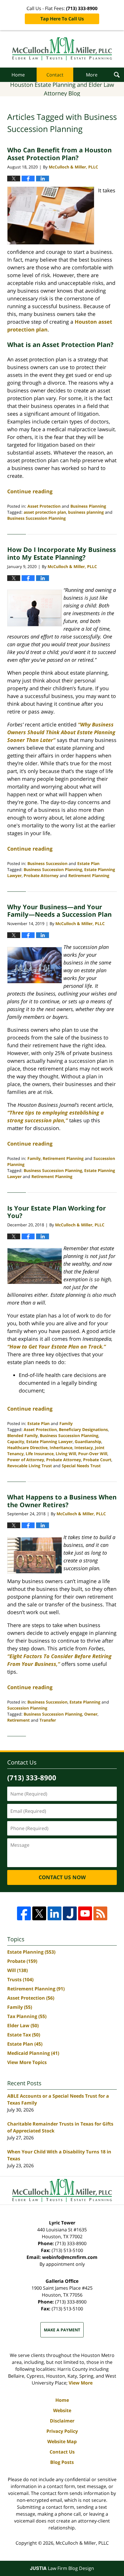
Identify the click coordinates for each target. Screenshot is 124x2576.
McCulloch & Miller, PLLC (82, 2543)
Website (62, 2410)
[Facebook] (24, 1913)
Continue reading (30, 491)
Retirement (18, 1720)
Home (18, 75)
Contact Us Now (62, 1877)
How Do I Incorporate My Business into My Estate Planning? (62, 553)
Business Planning (88, 506)
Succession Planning (27, 1708)
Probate (22, 1961)
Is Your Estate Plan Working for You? (57, 1212)
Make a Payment (62, 2330)
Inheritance (61, 1448)
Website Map (62, 2441)
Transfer (48, 1720)
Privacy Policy (62, 2431)
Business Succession (47, 863)
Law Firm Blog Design (62, 2568)
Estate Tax (24, 2035)
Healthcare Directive (27, 1448)
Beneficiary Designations (83, 1429)
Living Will (66, 1454)
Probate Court (97, 1460)
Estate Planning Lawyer (49, 1442)
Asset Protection (44, 506)
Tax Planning (27, 2016)
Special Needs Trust (81, 1466)
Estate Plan (88, 863)
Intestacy (84, 1448)
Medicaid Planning (33, 2053)
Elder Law (23, 2025)
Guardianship (88, 1442)
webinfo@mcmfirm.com (70, 2257)
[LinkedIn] (55, 1913)
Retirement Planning (89, 875)
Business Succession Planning (36, 518)
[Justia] (70, 1913)
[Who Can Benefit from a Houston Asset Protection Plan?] (51, 216)
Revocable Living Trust (30, 1466)
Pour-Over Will (93, 1454)
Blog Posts (62, 2462)
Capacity (16, 1442)
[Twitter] (39, 1913)
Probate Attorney (41, 875)
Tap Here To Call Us (62, 19)
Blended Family (22, 1435)
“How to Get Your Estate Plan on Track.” (57, 1346)
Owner (91, 1714)
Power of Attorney (26, 1460)
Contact (55, 75)
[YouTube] (85, 1913)
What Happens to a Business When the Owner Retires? (62, 1501)
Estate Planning (85, 1702)
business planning (86, 512)
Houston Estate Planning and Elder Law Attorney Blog (62, 49)
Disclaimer (62, 2421)
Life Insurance (40, 1454)
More (92, 75)
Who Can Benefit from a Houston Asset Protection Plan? (59, 154)
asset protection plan (45, 512)
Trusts (20, 1980)
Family (34, 1158)
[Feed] (100, 1913)
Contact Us (62, 2452)
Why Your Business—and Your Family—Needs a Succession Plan (59, 910)
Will (17, 1970)
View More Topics (27, 2062)
